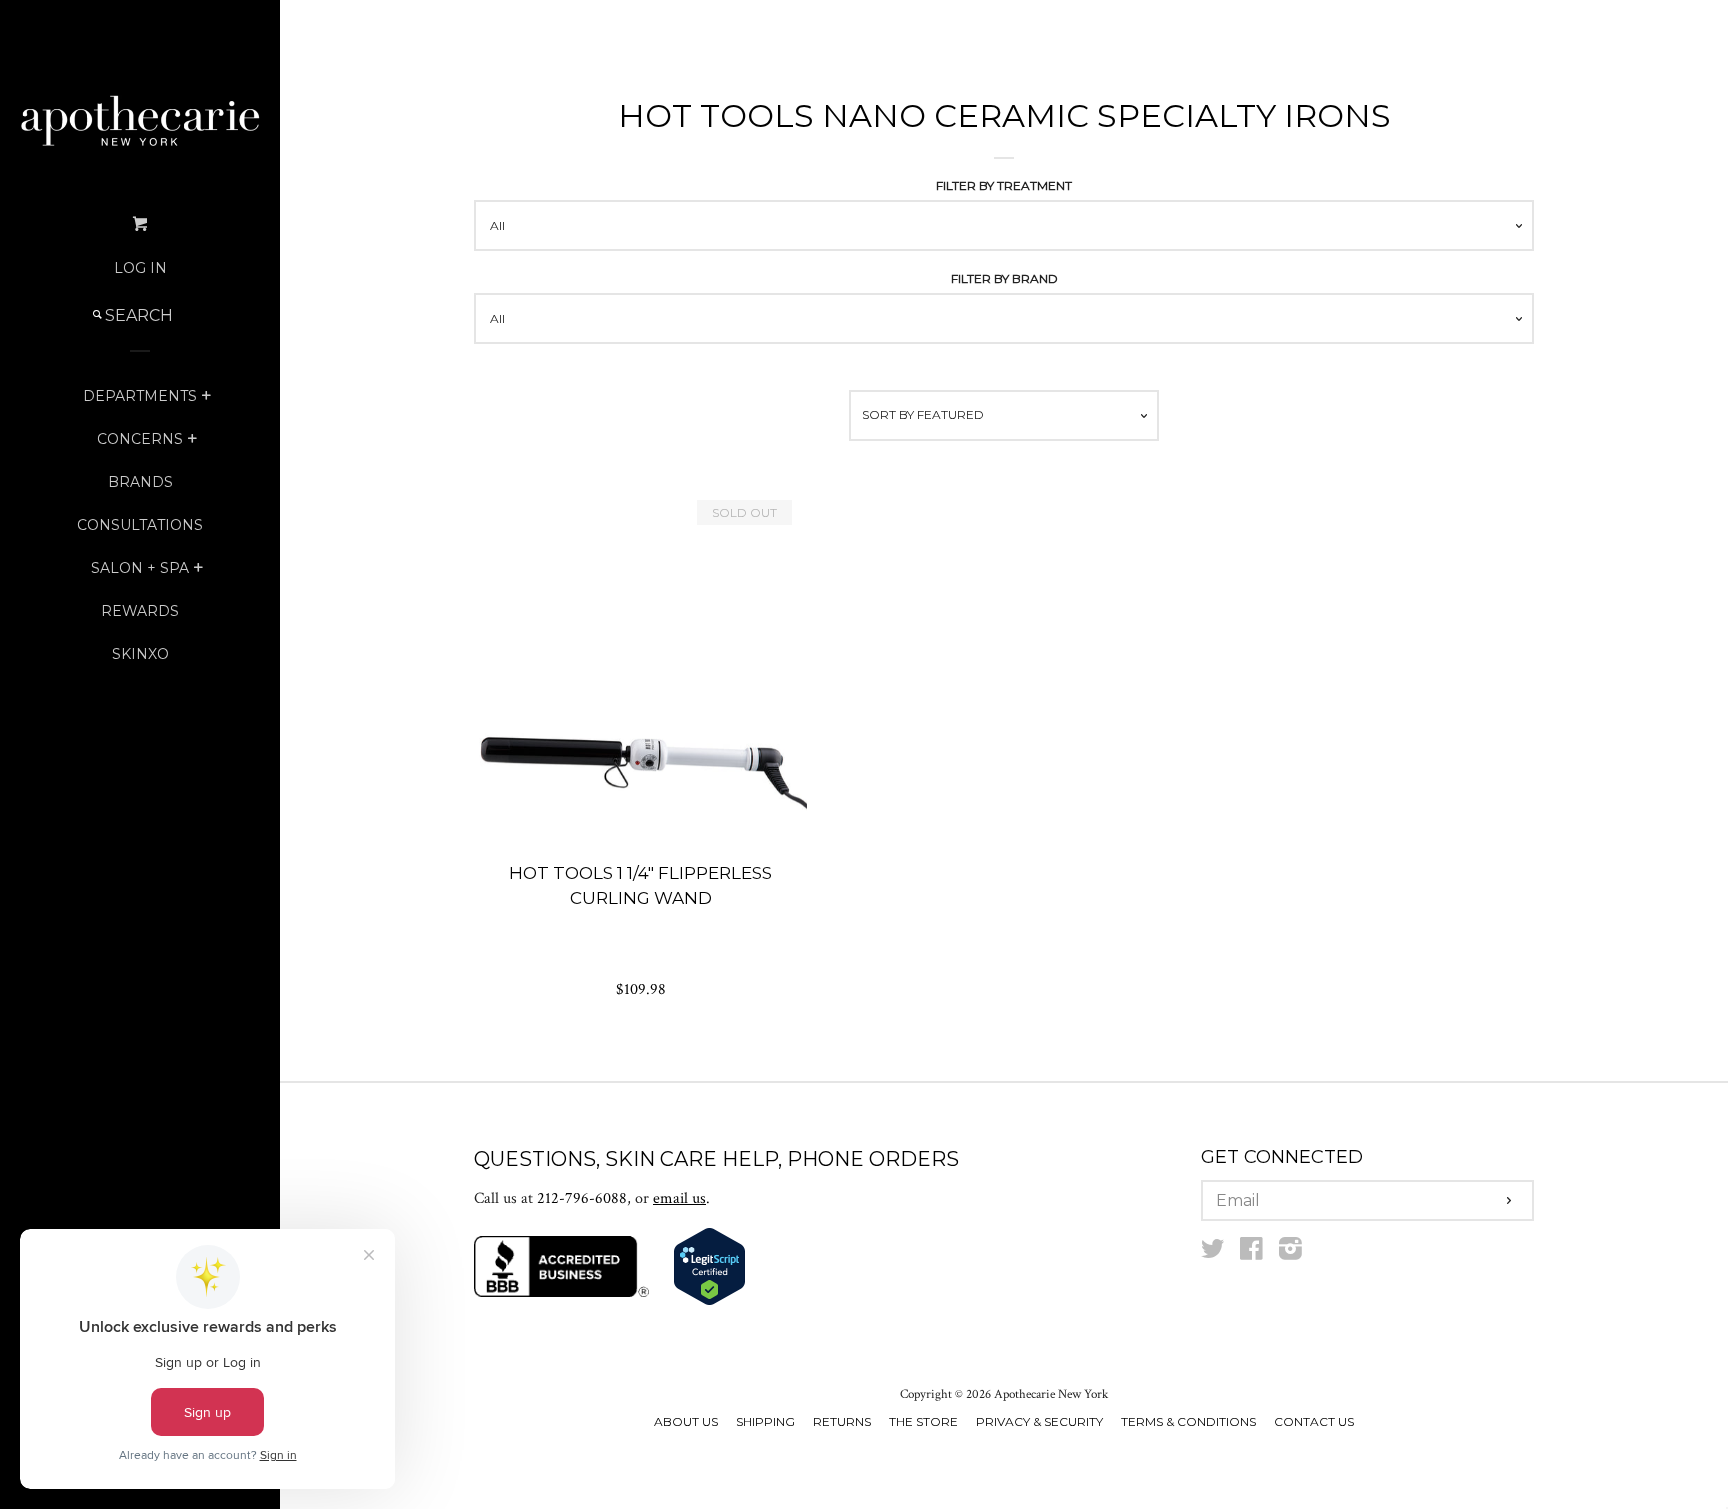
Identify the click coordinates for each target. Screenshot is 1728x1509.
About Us (686, 1421)
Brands (140, 482)
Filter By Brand (1004, 278)
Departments (140, 396)
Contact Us (1314, 1421)
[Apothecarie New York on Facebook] (1251, 1253)
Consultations (140, 525)
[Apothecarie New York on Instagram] (1290, 1253)
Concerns (140, 439)
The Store (923, 1421)
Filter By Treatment (1004, 185)
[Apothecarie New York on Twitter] (1213, 1253)
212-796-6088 (582, 1198)
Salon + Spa (140, 568)
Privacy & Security (1039, 1421)
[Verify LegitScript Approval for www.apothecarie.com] (709, 1301)
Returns (842, 1421)
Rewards (140, 611)
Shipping (765, 1421)
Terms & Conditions (1188, 1421)
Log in (140, 268)
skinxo (140, 654)
